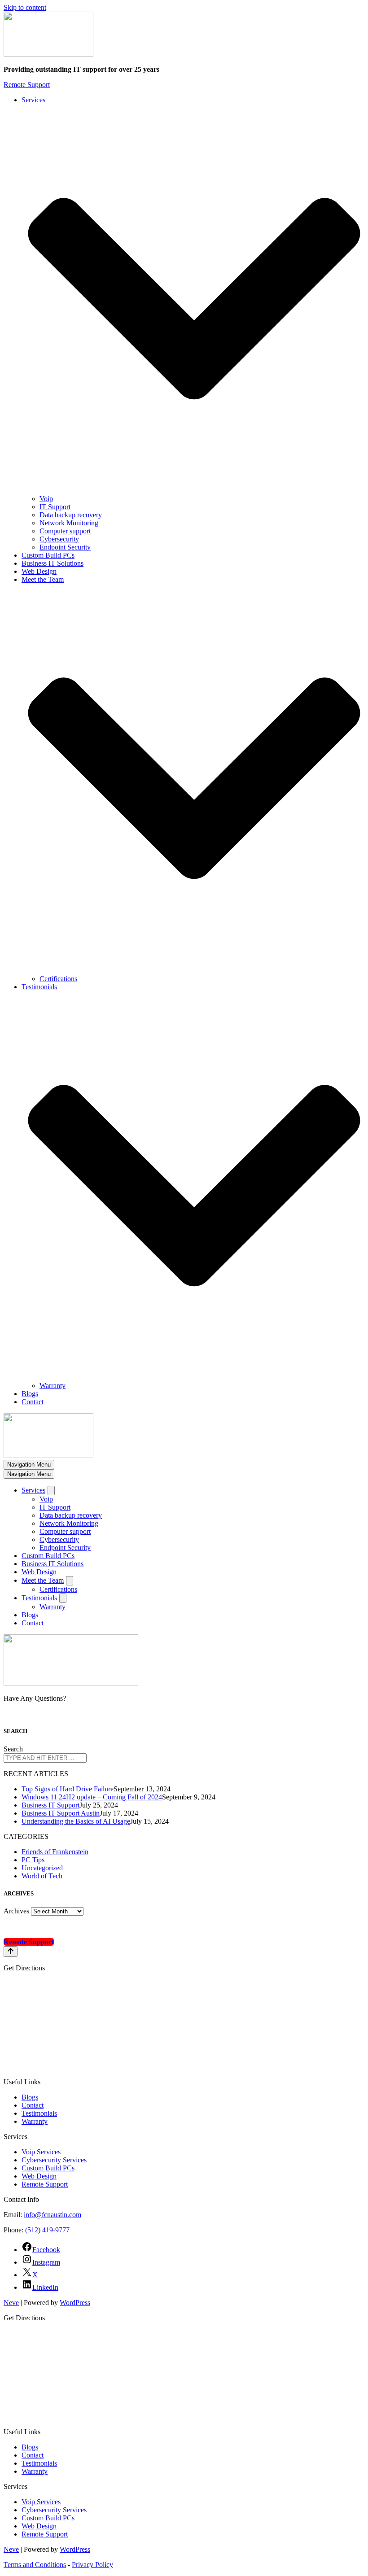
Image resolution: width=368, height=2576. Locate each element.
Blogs (30, 1394)
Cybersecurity (59, 539)
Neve (11, 2303)
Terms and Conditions (35, 2565)
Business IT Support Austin (61, 1813)
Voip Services (41, 2152)
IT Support (55, 507)
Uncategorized (42, 1868)
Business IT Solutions (53, 563)
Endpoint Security (65, 547)
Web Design (39, 571)
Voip (46, 499)
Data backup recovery (71, 515)
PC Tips (33, 1860)
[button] (194, 299)
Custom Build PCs (48, 555)
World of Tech (42, 1876)
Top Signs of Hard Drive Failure (68, 1789)
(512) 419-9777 (47, 2230)
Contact (33, 1402)
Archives (16, 1911)
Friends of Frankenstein (55, 1852)
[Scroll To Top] (11, 1952)
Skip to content (25, 7)
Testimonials (39, 2113)
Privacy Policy (92, 2565)
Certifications (58, 979)
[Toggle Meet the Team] (70, 1581)
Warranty (53, 1386)
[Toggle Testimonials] (63, 1598)
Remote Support (27, 85)
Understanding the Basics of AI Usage (76, 1821)
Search (13, 1749)
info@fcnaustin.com (53, 2215)
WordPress (75, 2303)
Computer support (65, 531)
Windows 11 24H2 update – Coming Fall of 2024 (92, 1797)
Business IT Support (50, 1805)
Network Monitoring (69, 523)
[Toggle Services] (51, 1491)
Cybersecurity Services (54, 2160)
